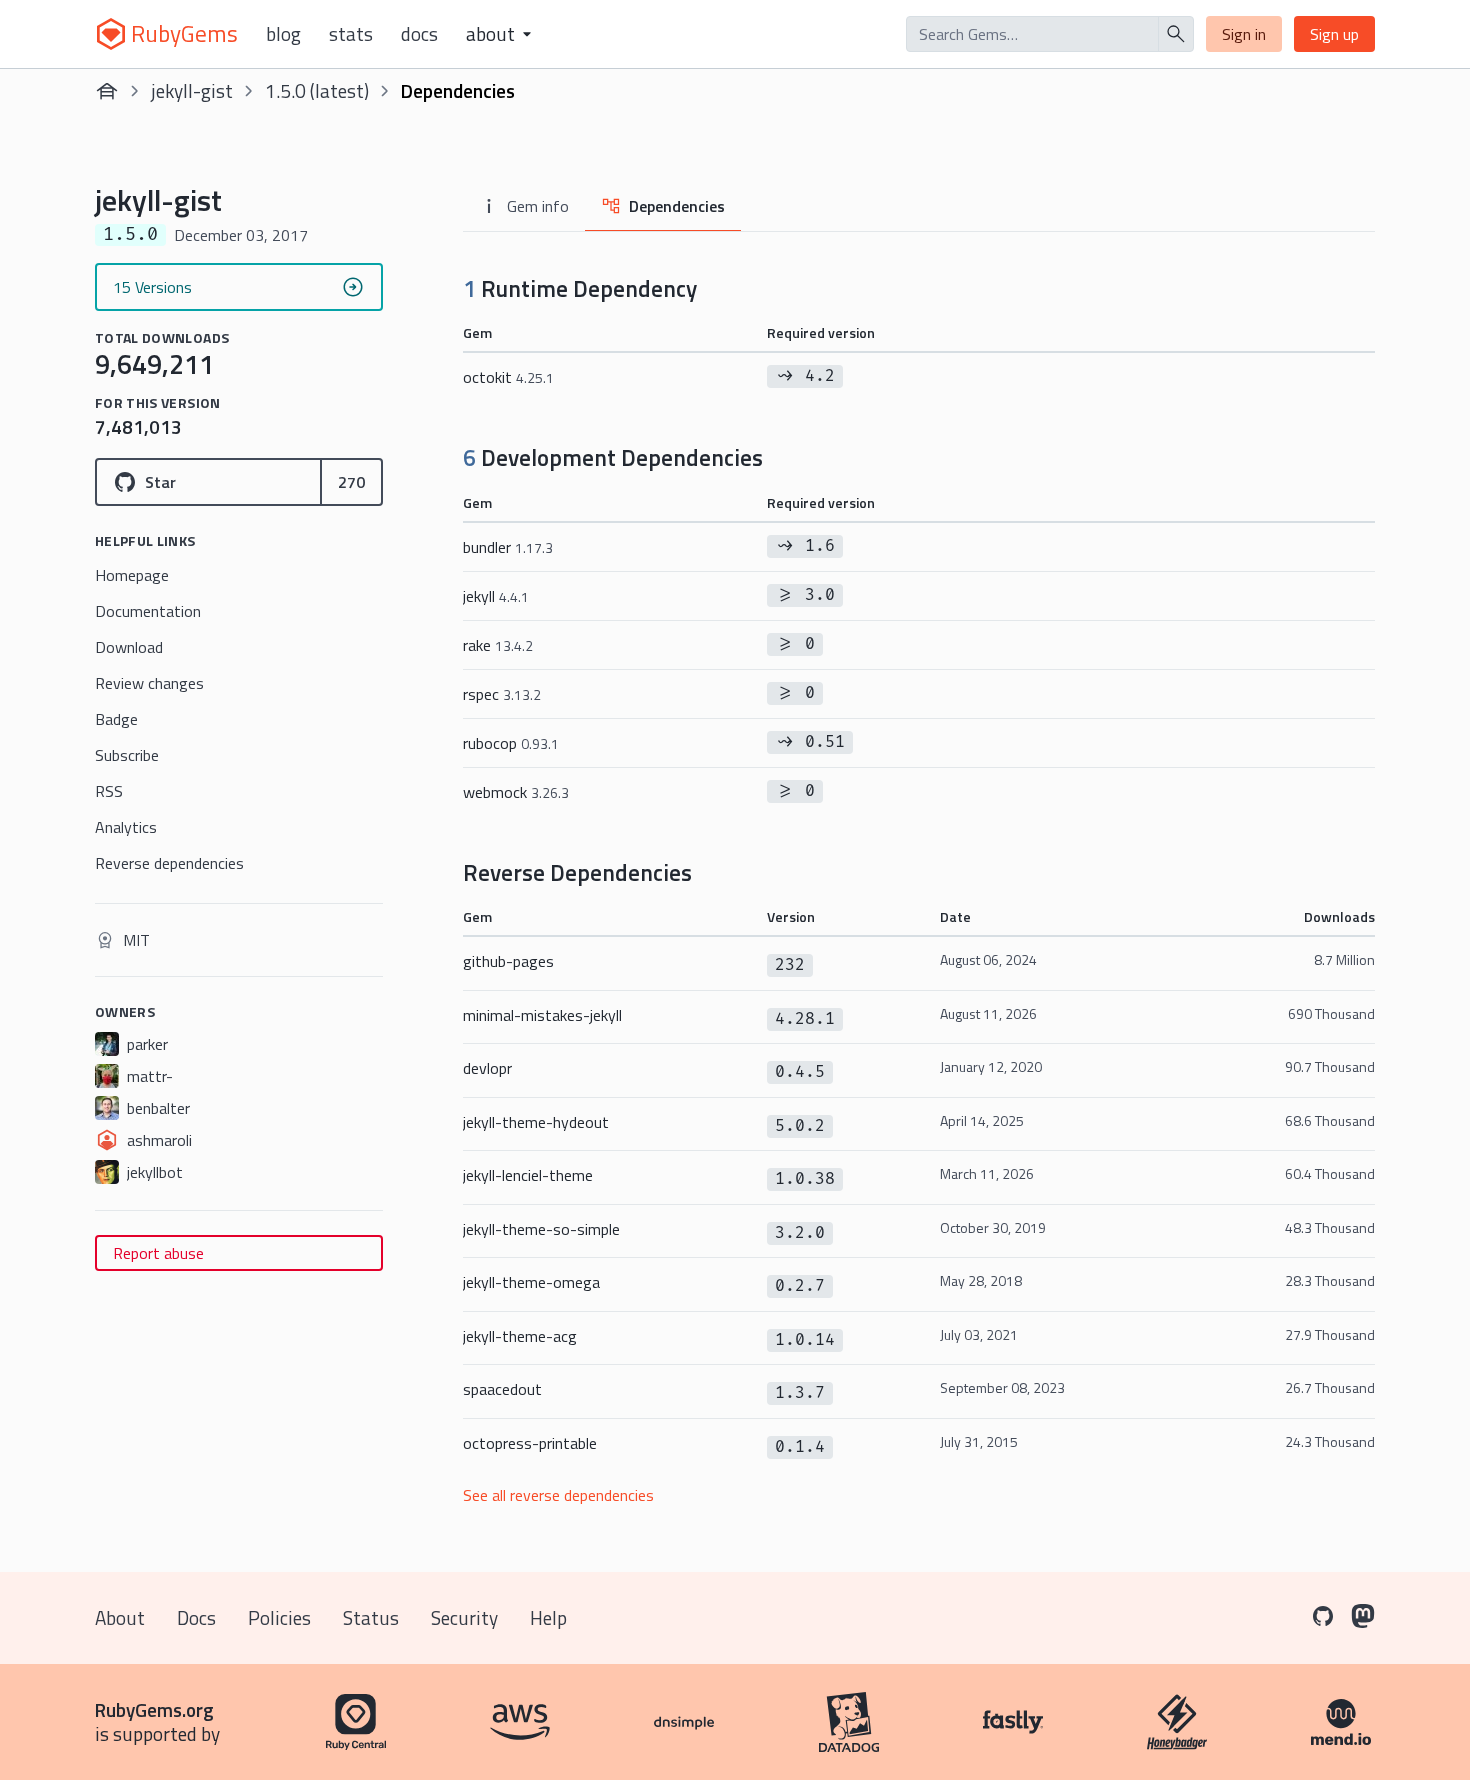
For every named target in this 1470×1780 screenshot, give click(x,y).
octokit (508, 377)
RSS (109, 791)
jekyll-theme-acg (520, 1336)
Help (548, 1617)
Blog (283, 34)
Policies (279, 1617)
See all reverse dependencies (558, 1495)
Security (464, 1617)
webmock (516, 792)
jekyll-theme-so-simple (541, 1229)
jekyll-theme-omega (531, 1282)
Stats (351, 34)
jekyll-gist (192, 90)
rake (498, 645)
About (120, 1617)
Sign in (1244, 34)
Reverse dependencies (169, 863)
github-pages (508, 961)
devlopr (487, 1068)
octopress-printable (530, 1443)
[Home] (107, 91)
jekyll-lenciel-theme (528, 1175)
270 (351, 482)
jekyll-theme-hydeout (536, 1122)
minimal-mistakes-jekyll (542, 1015)
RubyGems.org (154, 1709)
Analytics (126, 827)
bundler (508, 547)
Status (371, 1617)
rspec (502, 694)
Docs (419, 34)
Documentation (148, 611)
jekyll (496, 596)
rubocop (511, 743)
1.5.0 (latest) (317, 90)
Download (129, 647)
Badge (116, 719)
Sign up (1334, 34)
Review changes (149, 683)
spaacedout (502, 1389)
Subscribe (127, 755)
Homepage (132, 575)
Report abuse (158, 1253)
